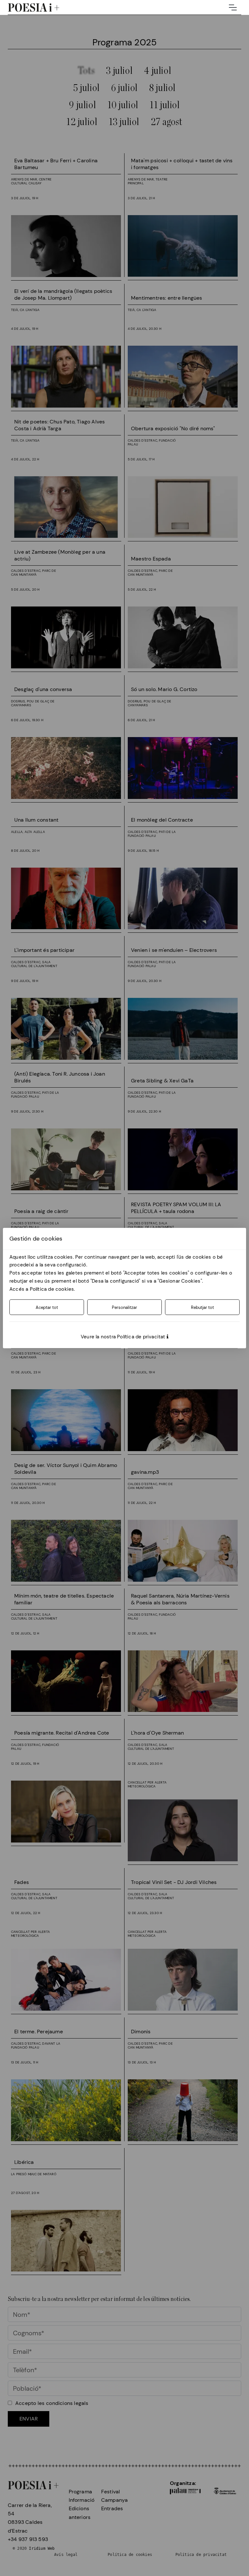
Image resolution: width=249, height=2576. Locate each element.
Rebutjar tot (202, 1307)
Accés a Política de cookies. (42, 1289)
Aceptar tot (47, 1307)
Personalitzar (124, 1307)
